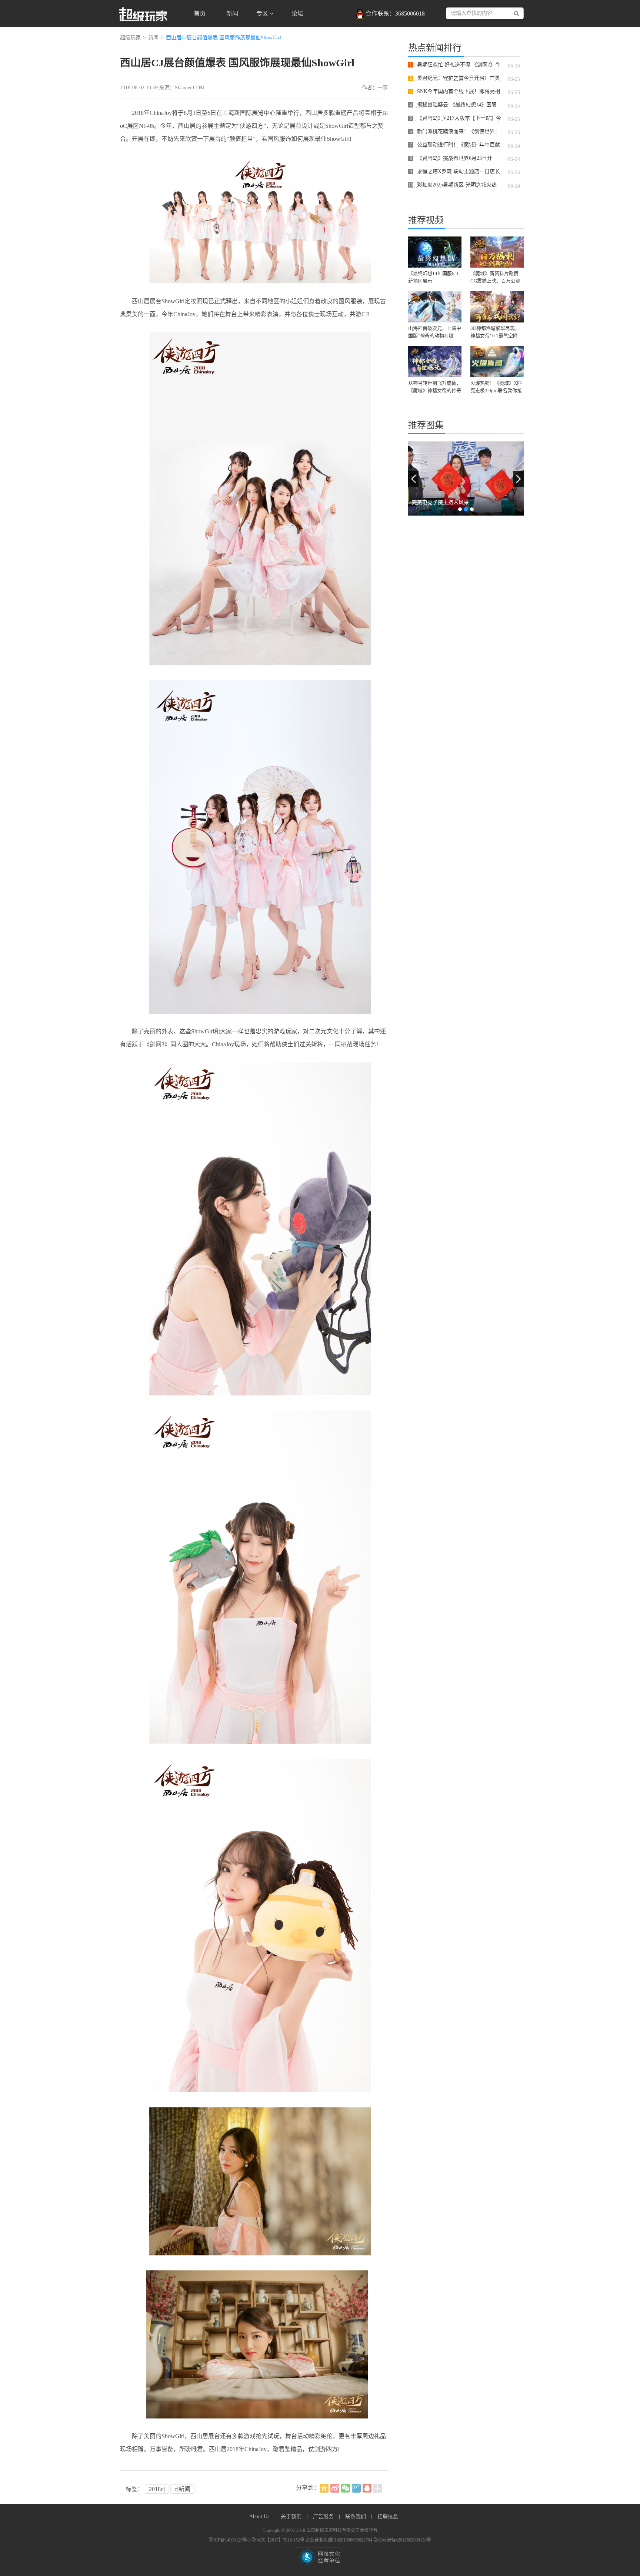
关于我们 (292, 2517)
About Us (260, 2517)
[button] (413, 479)
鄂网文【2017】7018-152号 (279, 2540)
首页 (200, 14)
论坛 (297, 14)
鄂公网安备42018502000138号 (402, 2540)
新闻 (232, 14)
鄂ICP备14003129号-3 (230, 2540)
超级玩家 (130, 38)
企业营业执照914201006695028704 (339, 2540)
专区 (263, 14)
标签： (134, 2489)
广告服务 (324, 2517)
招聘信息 (388, 2517)
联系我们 (356, 2517)
